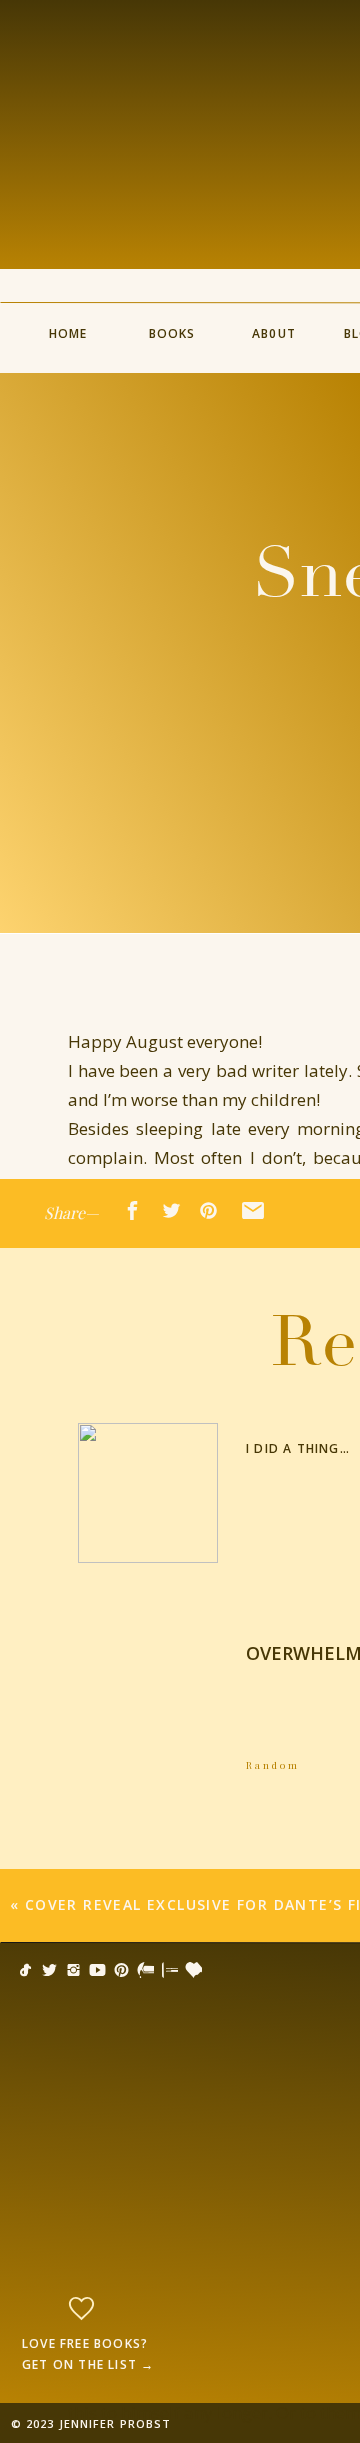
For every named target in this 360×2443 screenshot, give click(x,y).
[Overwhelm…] (148, 1698)
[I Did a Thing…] (148, 1493)
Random (273, 1765)
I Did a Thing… (298, 1448)
